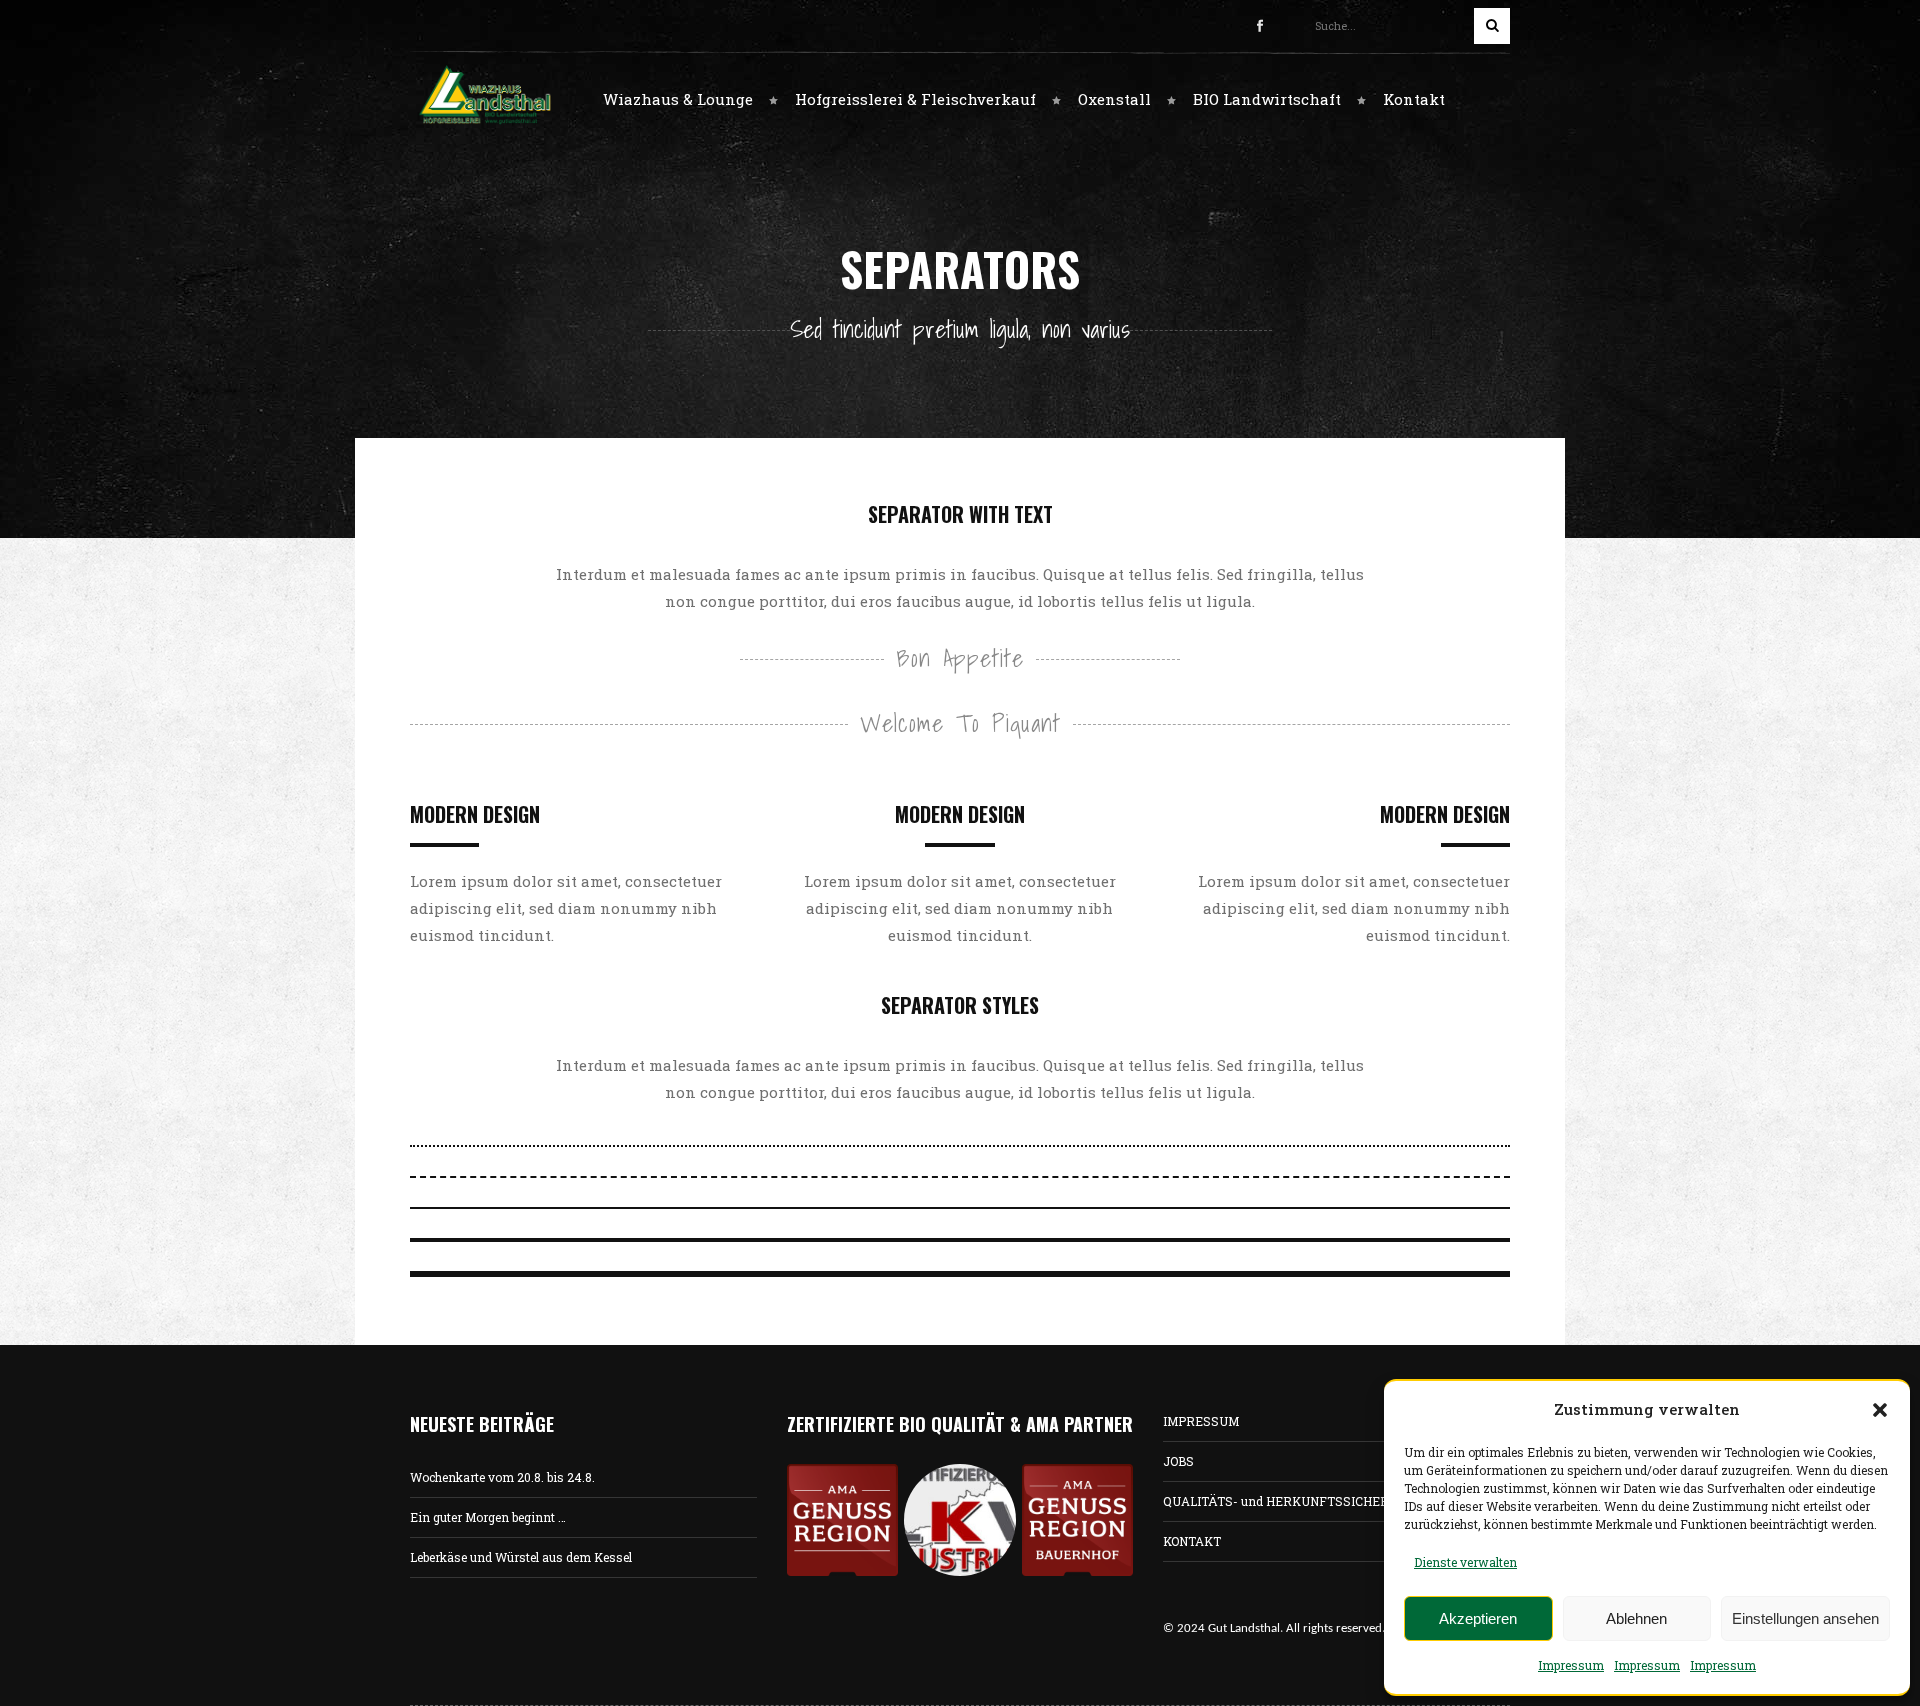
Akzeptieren (1478, 1618)
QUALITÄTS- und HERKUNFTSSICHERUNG (1289, 1501)
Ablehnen (1636, 1618)
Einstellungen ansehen (1805, 1618)
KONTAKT (1192, 1541)
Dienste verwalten (1465, 1562)
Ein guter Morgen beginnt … (488, 1517)
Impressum (1571, 1665)
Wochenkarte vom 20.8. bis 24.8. (502, 1477)
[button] (1880, 1410)
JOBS (1178, 1461)
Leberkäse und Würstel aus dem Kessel (521, 1557)
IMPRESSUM (1201, 1421)
